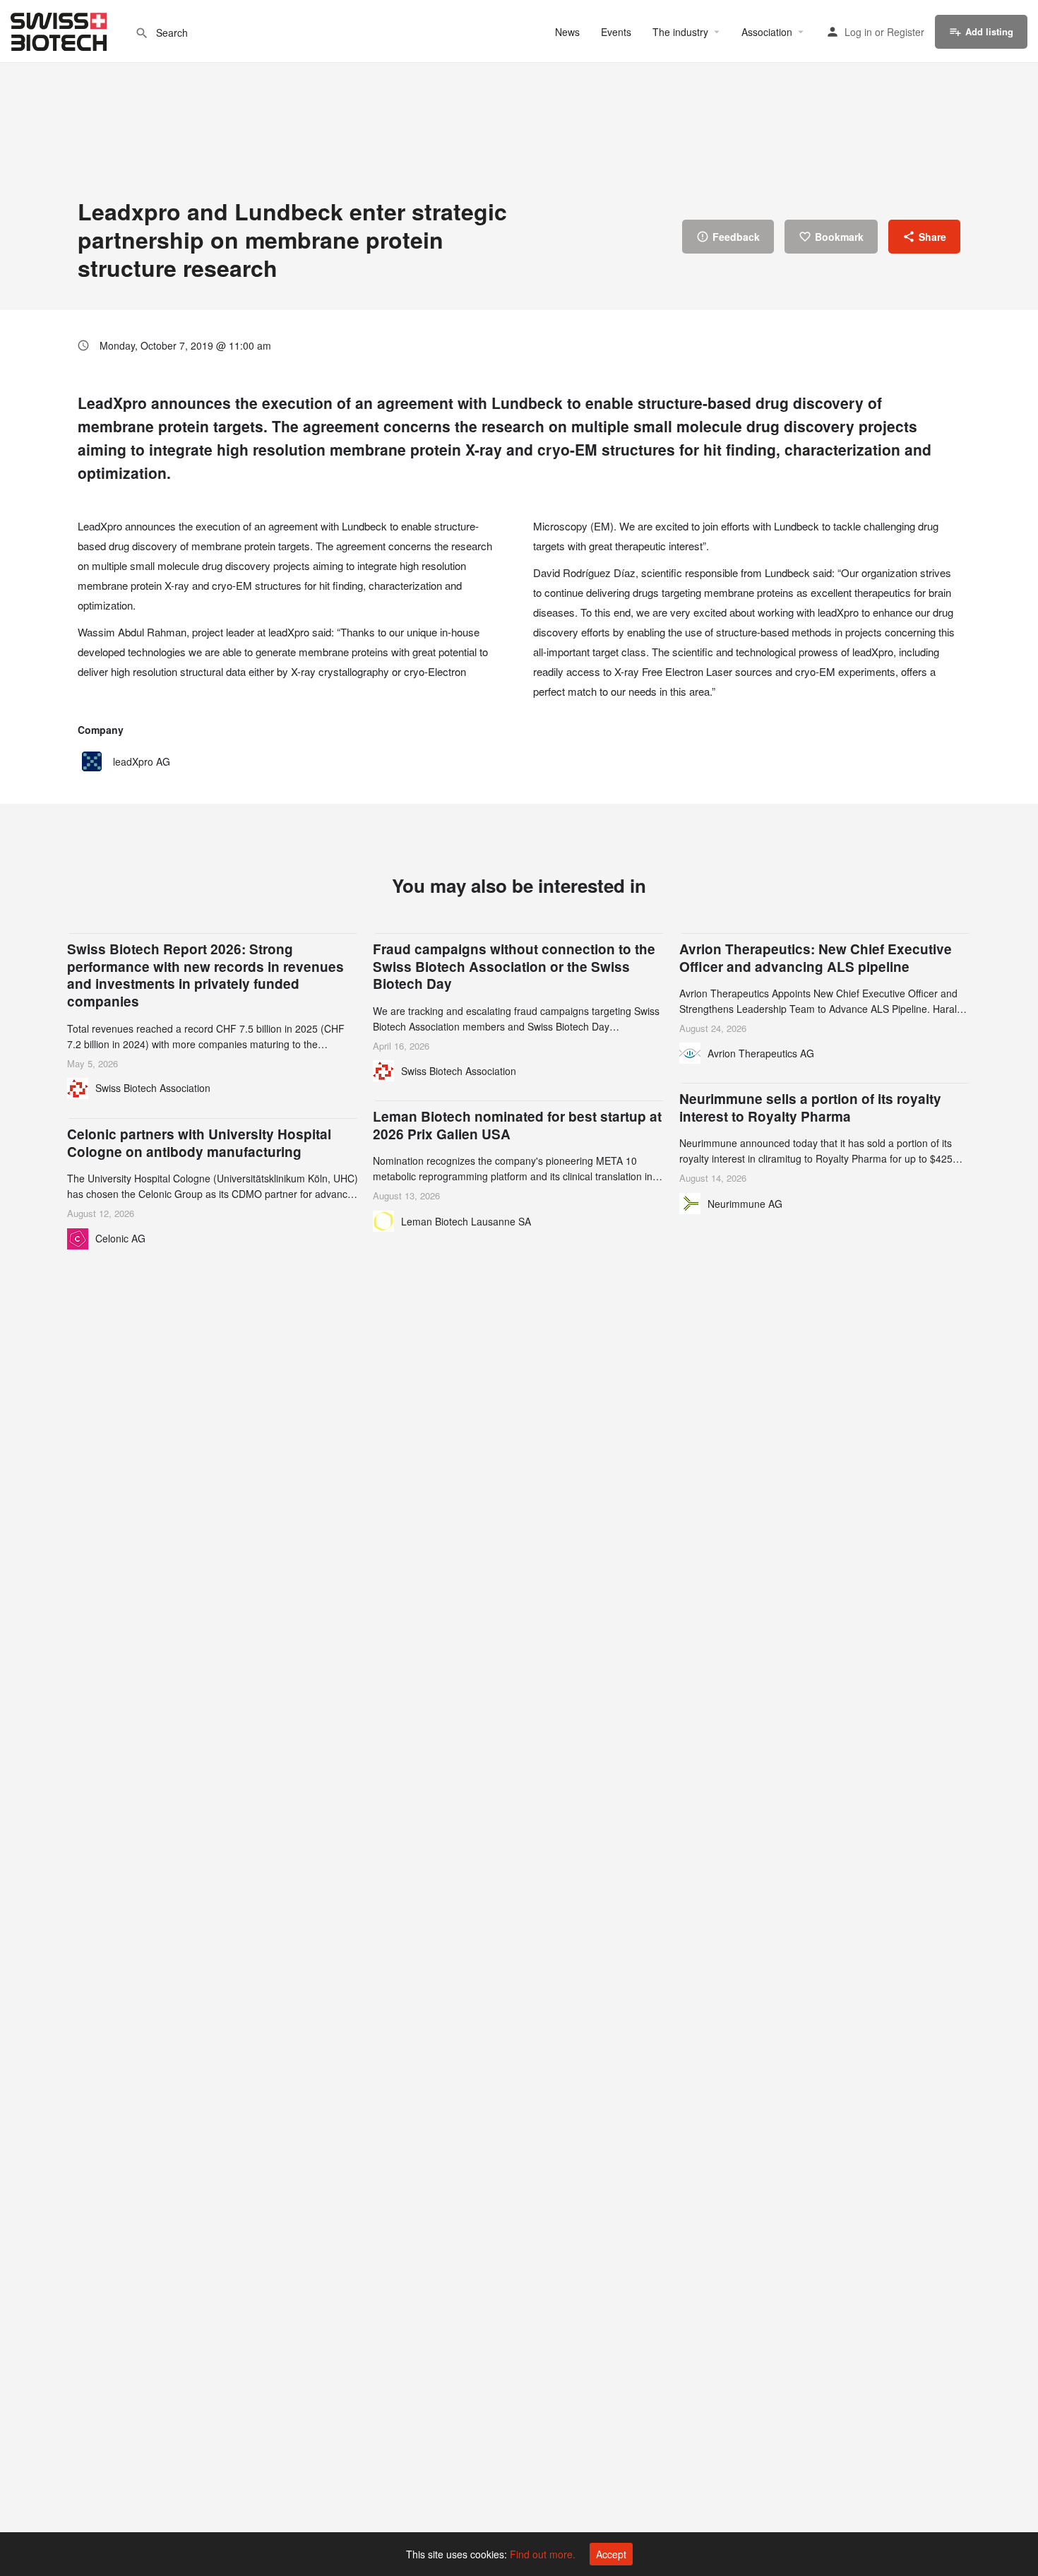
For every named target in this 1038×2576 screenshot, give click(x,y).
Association (767, 32)
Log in (858, 32)
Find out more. (543, 2554)
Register (906, 32)
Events (616, 32)
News (567, 32)
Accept (611, 2554)
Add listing (989, 31)
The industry (680, 32)
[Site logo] (60, 30)
